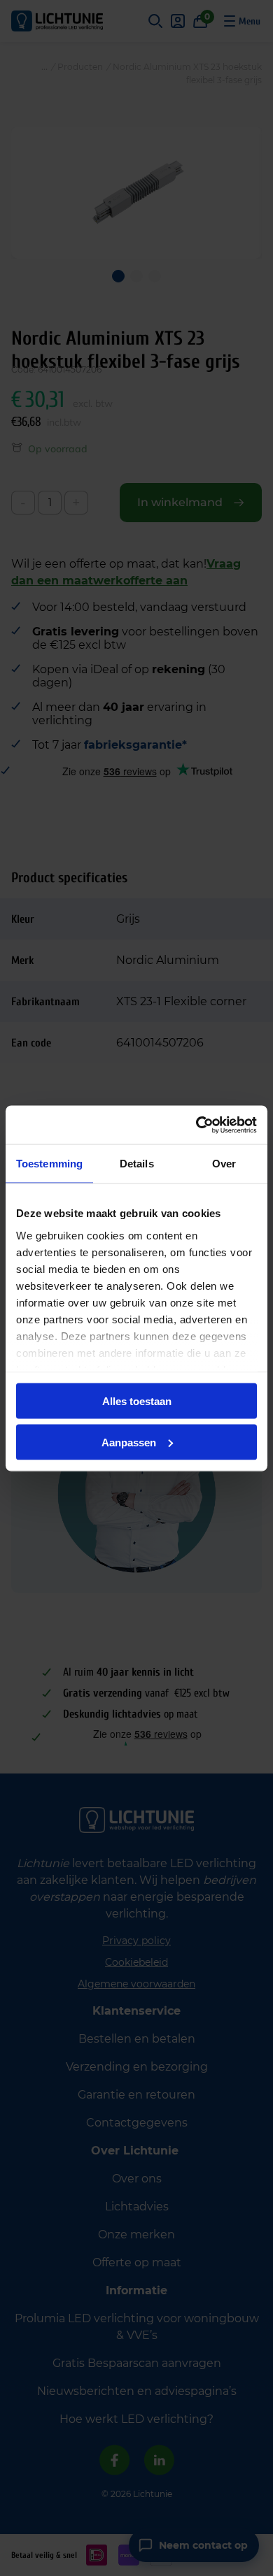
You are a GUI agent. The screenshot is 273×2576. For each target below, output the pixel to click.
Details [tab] (137, 1164)
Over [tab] (224, 1164)
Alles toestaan (137, 1401)
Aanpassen (129, 1442)
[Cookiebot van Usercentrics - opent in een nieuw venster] (196, 1125)
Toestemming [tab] (49, 1164)
